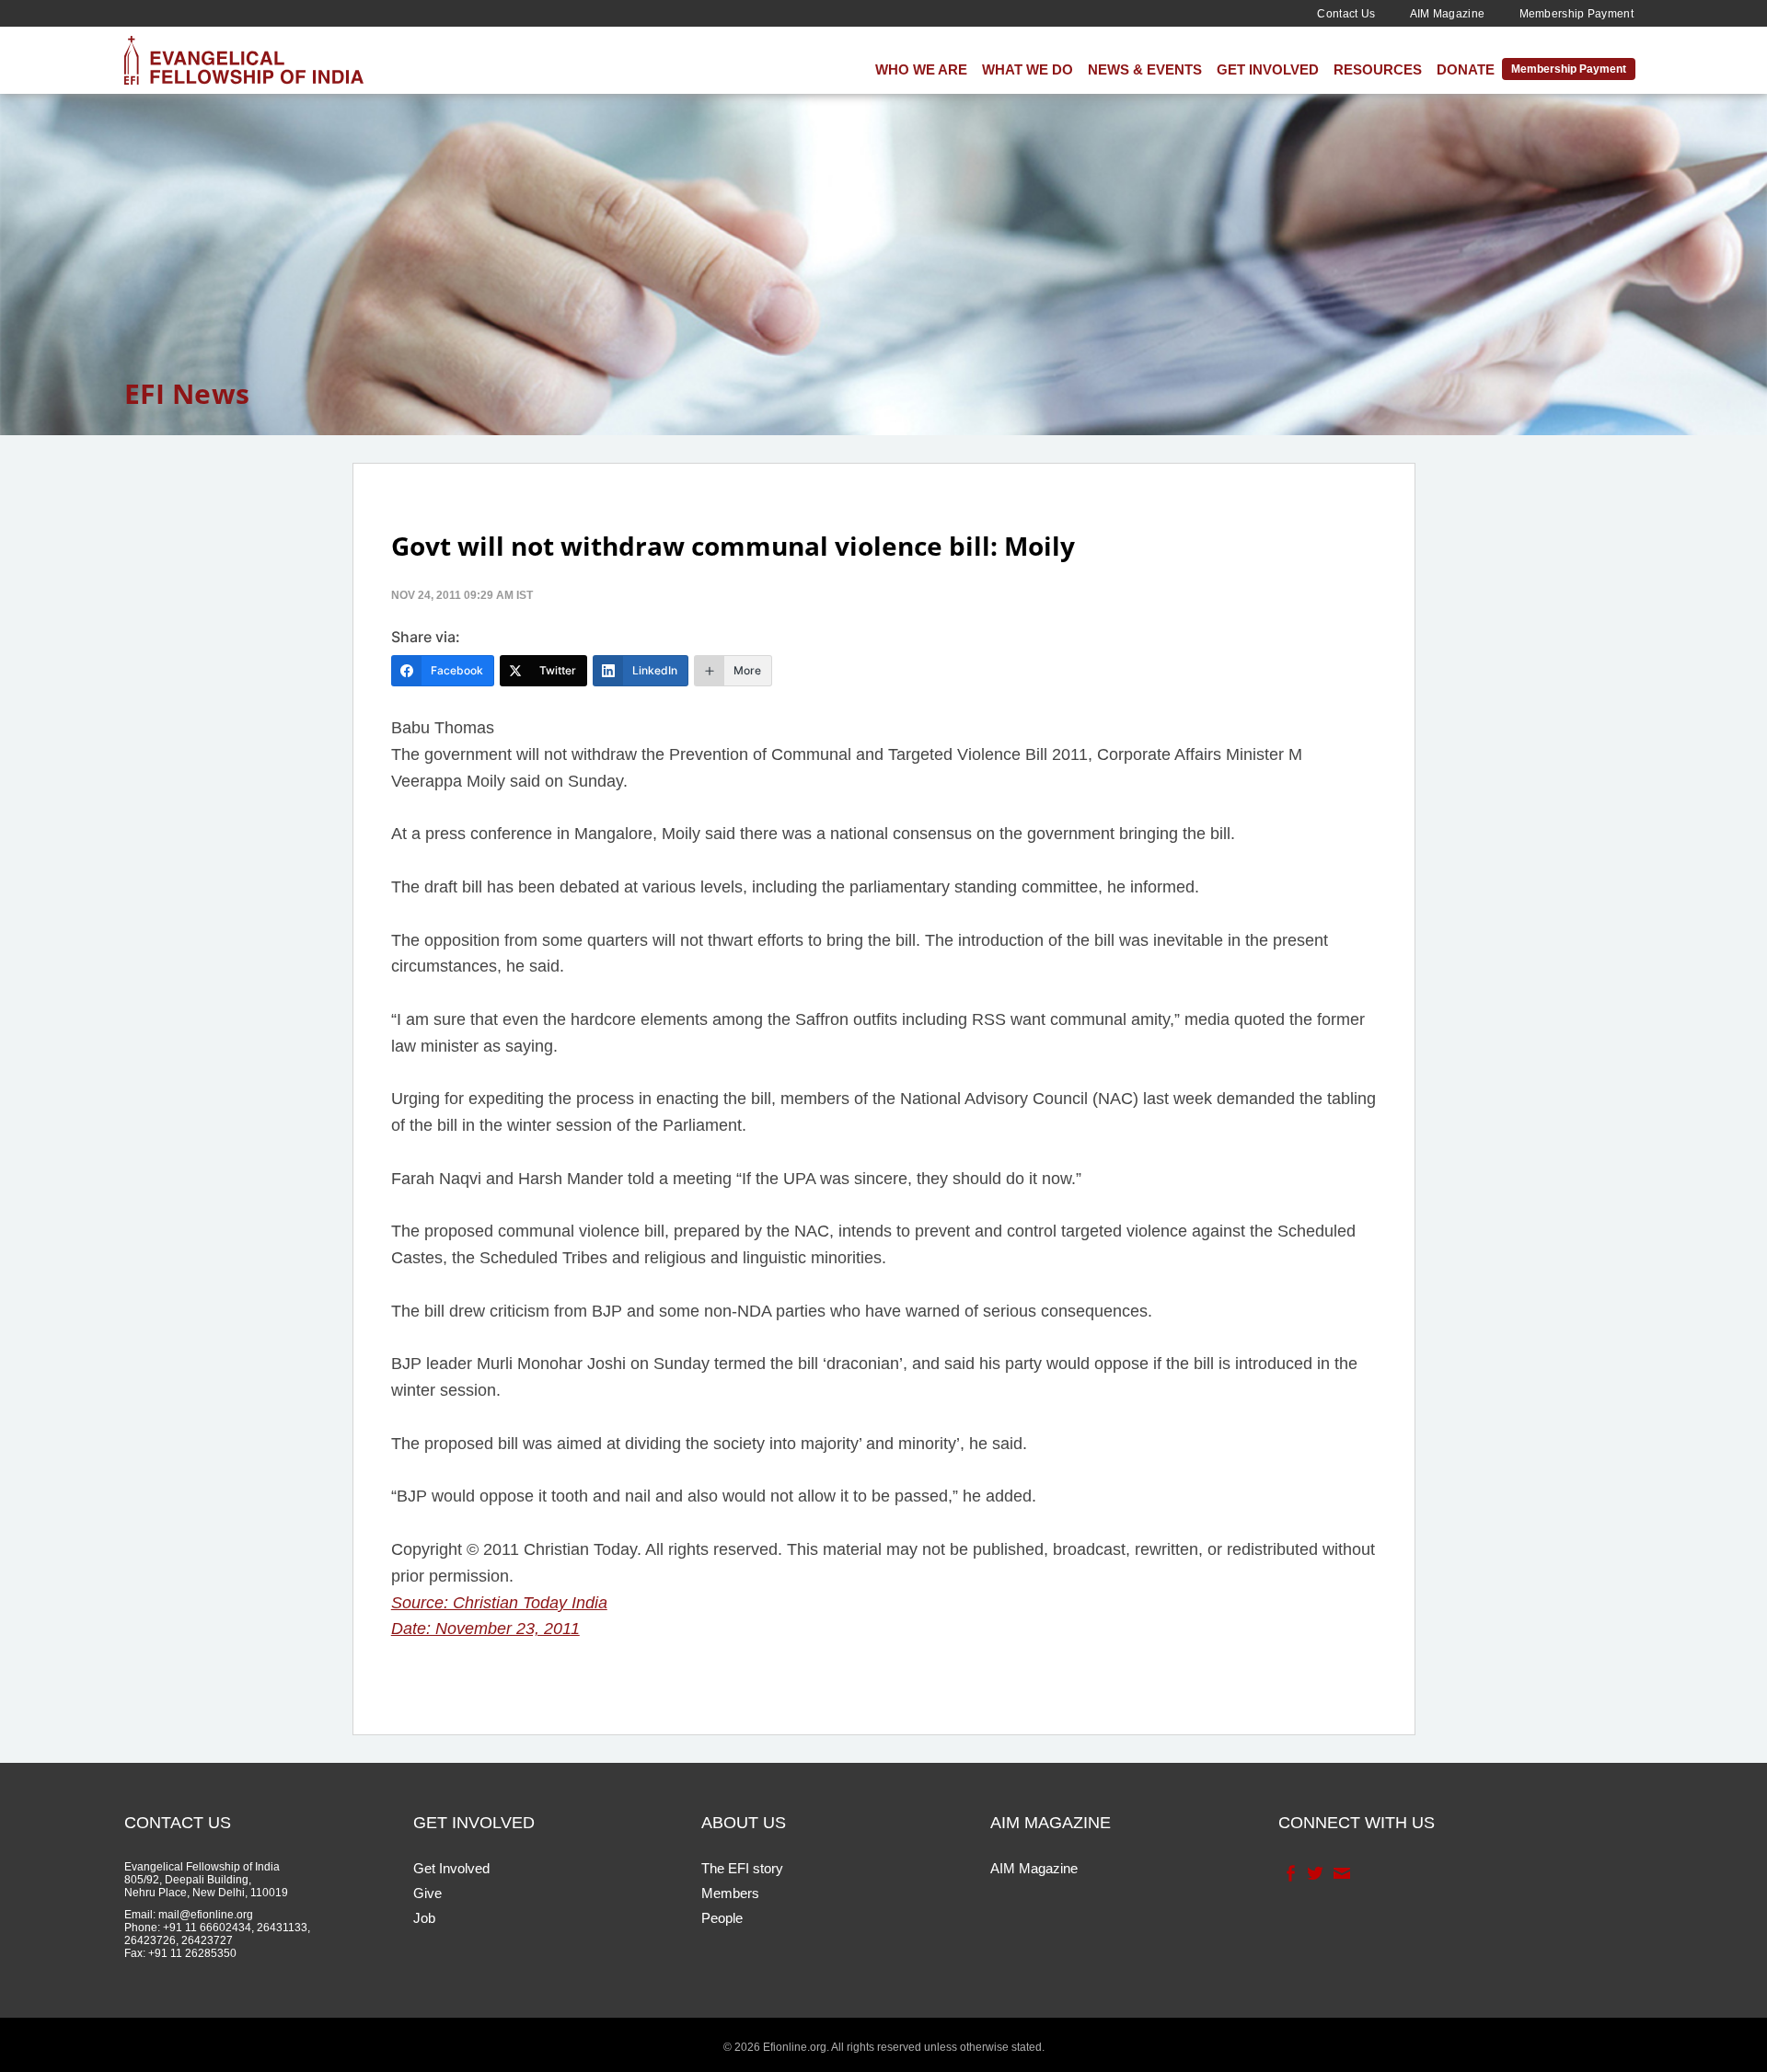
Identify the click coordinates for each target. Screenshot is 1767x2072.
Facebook (1289, 1873)
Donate (1466, 69)
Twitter (1314, 1873)
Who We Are (921, 69)
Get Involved (1268, 69)
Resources (1378, 69)
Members (730, 1893)
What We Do (1028, 69)
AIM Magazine (1448, 14)
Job (424, 1918)
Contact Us (1346, 14)
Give (427, 1893)
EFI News (187, 393)
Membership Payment (1576, 14)
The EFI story (742, 1868)
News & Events (1145, 69)
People (722, 1918)
